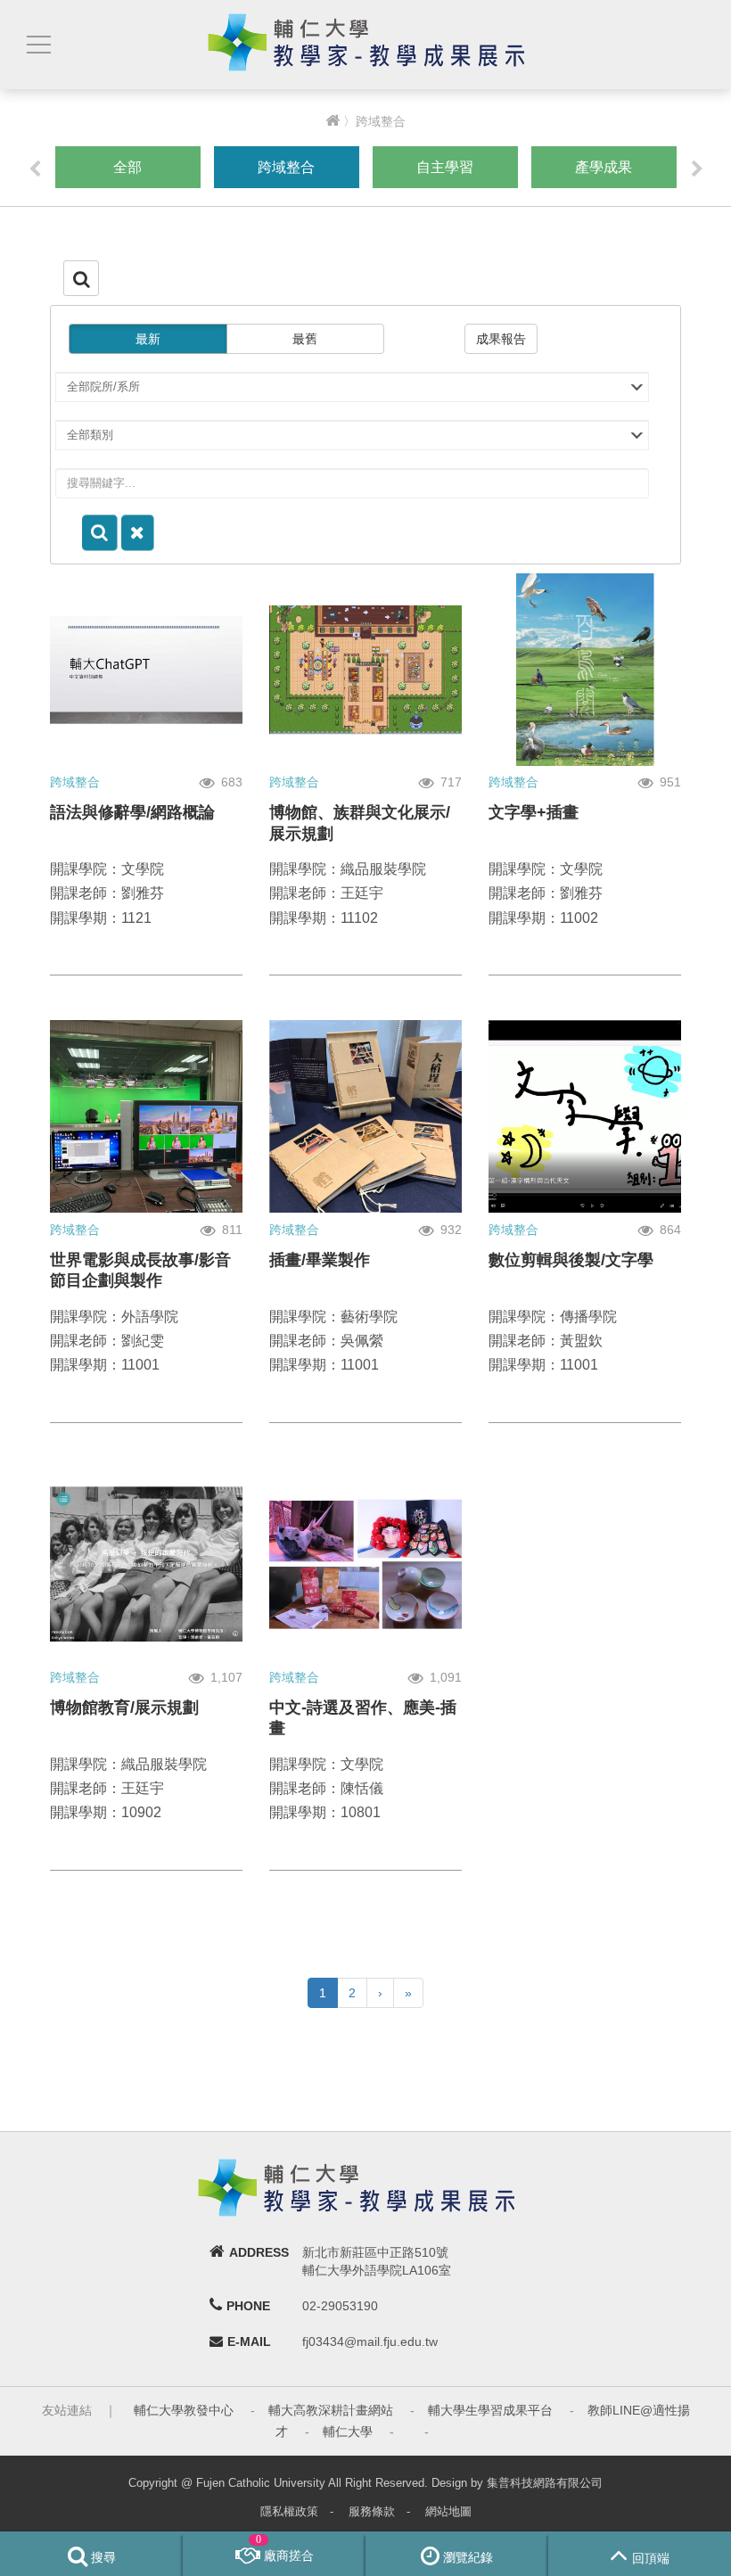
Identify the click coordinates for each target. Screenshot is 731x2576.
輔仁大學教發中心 (184, 2410)
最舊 (305, 339)
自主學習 (445, 167)
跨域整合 (286, 167)
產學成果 (604, 167)
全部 (127, 167)
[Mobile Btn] (37, 45)
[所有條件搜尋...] (100, 533)
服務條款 (372, 2511)
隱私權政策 (289, 2511)
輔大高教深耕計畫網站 (331, 2410)
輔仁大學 (348, 2432)
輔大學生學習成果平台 (490, 2410)
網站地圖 (448, 2511)
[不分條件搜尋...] (138, 533)
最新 (148, 339)
